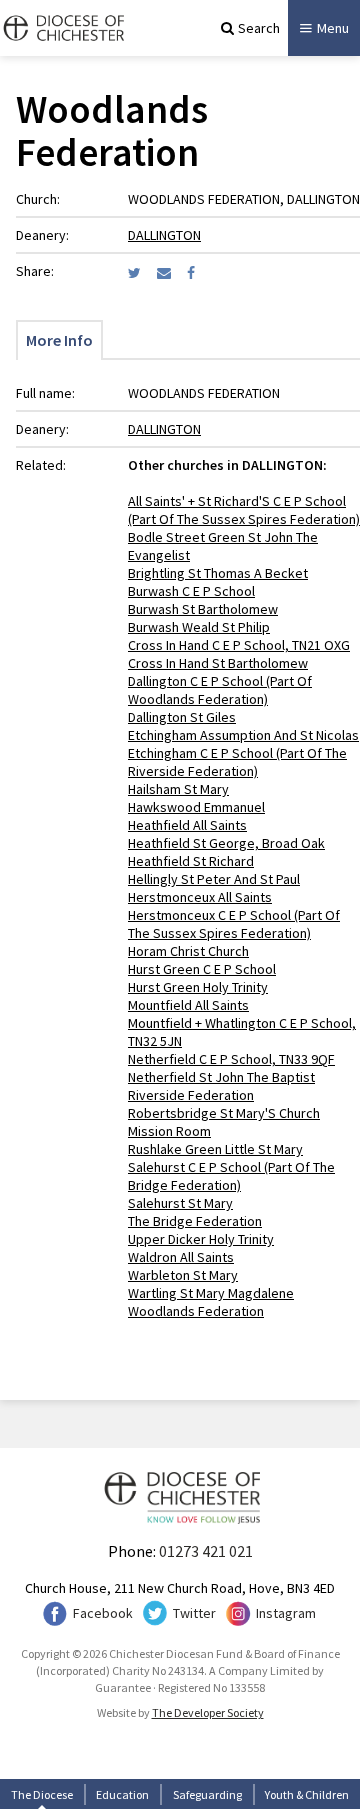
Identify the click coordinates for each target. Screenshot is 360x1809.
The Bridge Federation (195, 1221)
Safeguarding (207, 1794)
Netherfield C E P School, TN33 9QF (231, 1059)
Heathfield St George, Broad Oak (226, 843)
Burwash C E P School (191, 591)
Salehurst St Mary (180, 1203)
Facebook (103, 1613)
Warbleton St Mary (183, 1275)
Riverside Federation (191, 1095)
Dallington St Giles (182, 717)
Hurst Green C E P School (202, 969)
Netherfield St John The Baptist (221, 1077)
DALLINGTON (164, 235)
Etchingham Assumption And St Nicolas (243, 735)
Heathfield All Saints (187, 825)
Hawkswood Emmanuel (196, 807)
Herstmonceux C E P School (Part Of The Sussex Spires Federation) (234, 924)
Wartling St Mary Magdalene (211, 1293)
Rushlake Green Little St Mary (215, 1149)
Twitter (194, 1613)
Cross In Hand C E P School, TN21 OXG (239, 645)
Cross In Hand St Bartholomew (218, 663)
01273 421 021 (206, 1551)
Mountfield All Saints (188, 1005)
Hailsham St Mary (178, 789)
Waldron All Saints (181, 1257)
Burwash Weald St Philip (199, 627)
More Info (59, 340)
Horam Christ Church (188, 951)
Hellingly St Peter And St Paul (214, 879)
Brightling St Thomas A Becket (218, 573)
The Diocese (42, 1794)
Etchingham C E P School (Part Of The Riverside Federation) (237, 762)
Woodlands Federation (196, 1311)
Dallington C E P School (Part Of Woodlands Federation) (220, 690)
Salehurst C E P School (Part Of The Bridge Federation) (231, 1176)
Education (122, 1794)
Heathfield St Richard (191, 861)
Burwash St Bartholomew (203, 609)
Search (259, 28)
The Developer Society (208, 1712)
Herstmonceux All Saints (200, 897)
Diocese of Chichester (62, 28)
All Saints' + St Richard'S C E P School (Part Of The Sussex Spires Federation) (244, 510)
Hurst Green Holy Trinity (198, 987)
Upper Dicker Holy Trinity (201, 1239)
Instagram (286, 1613)
